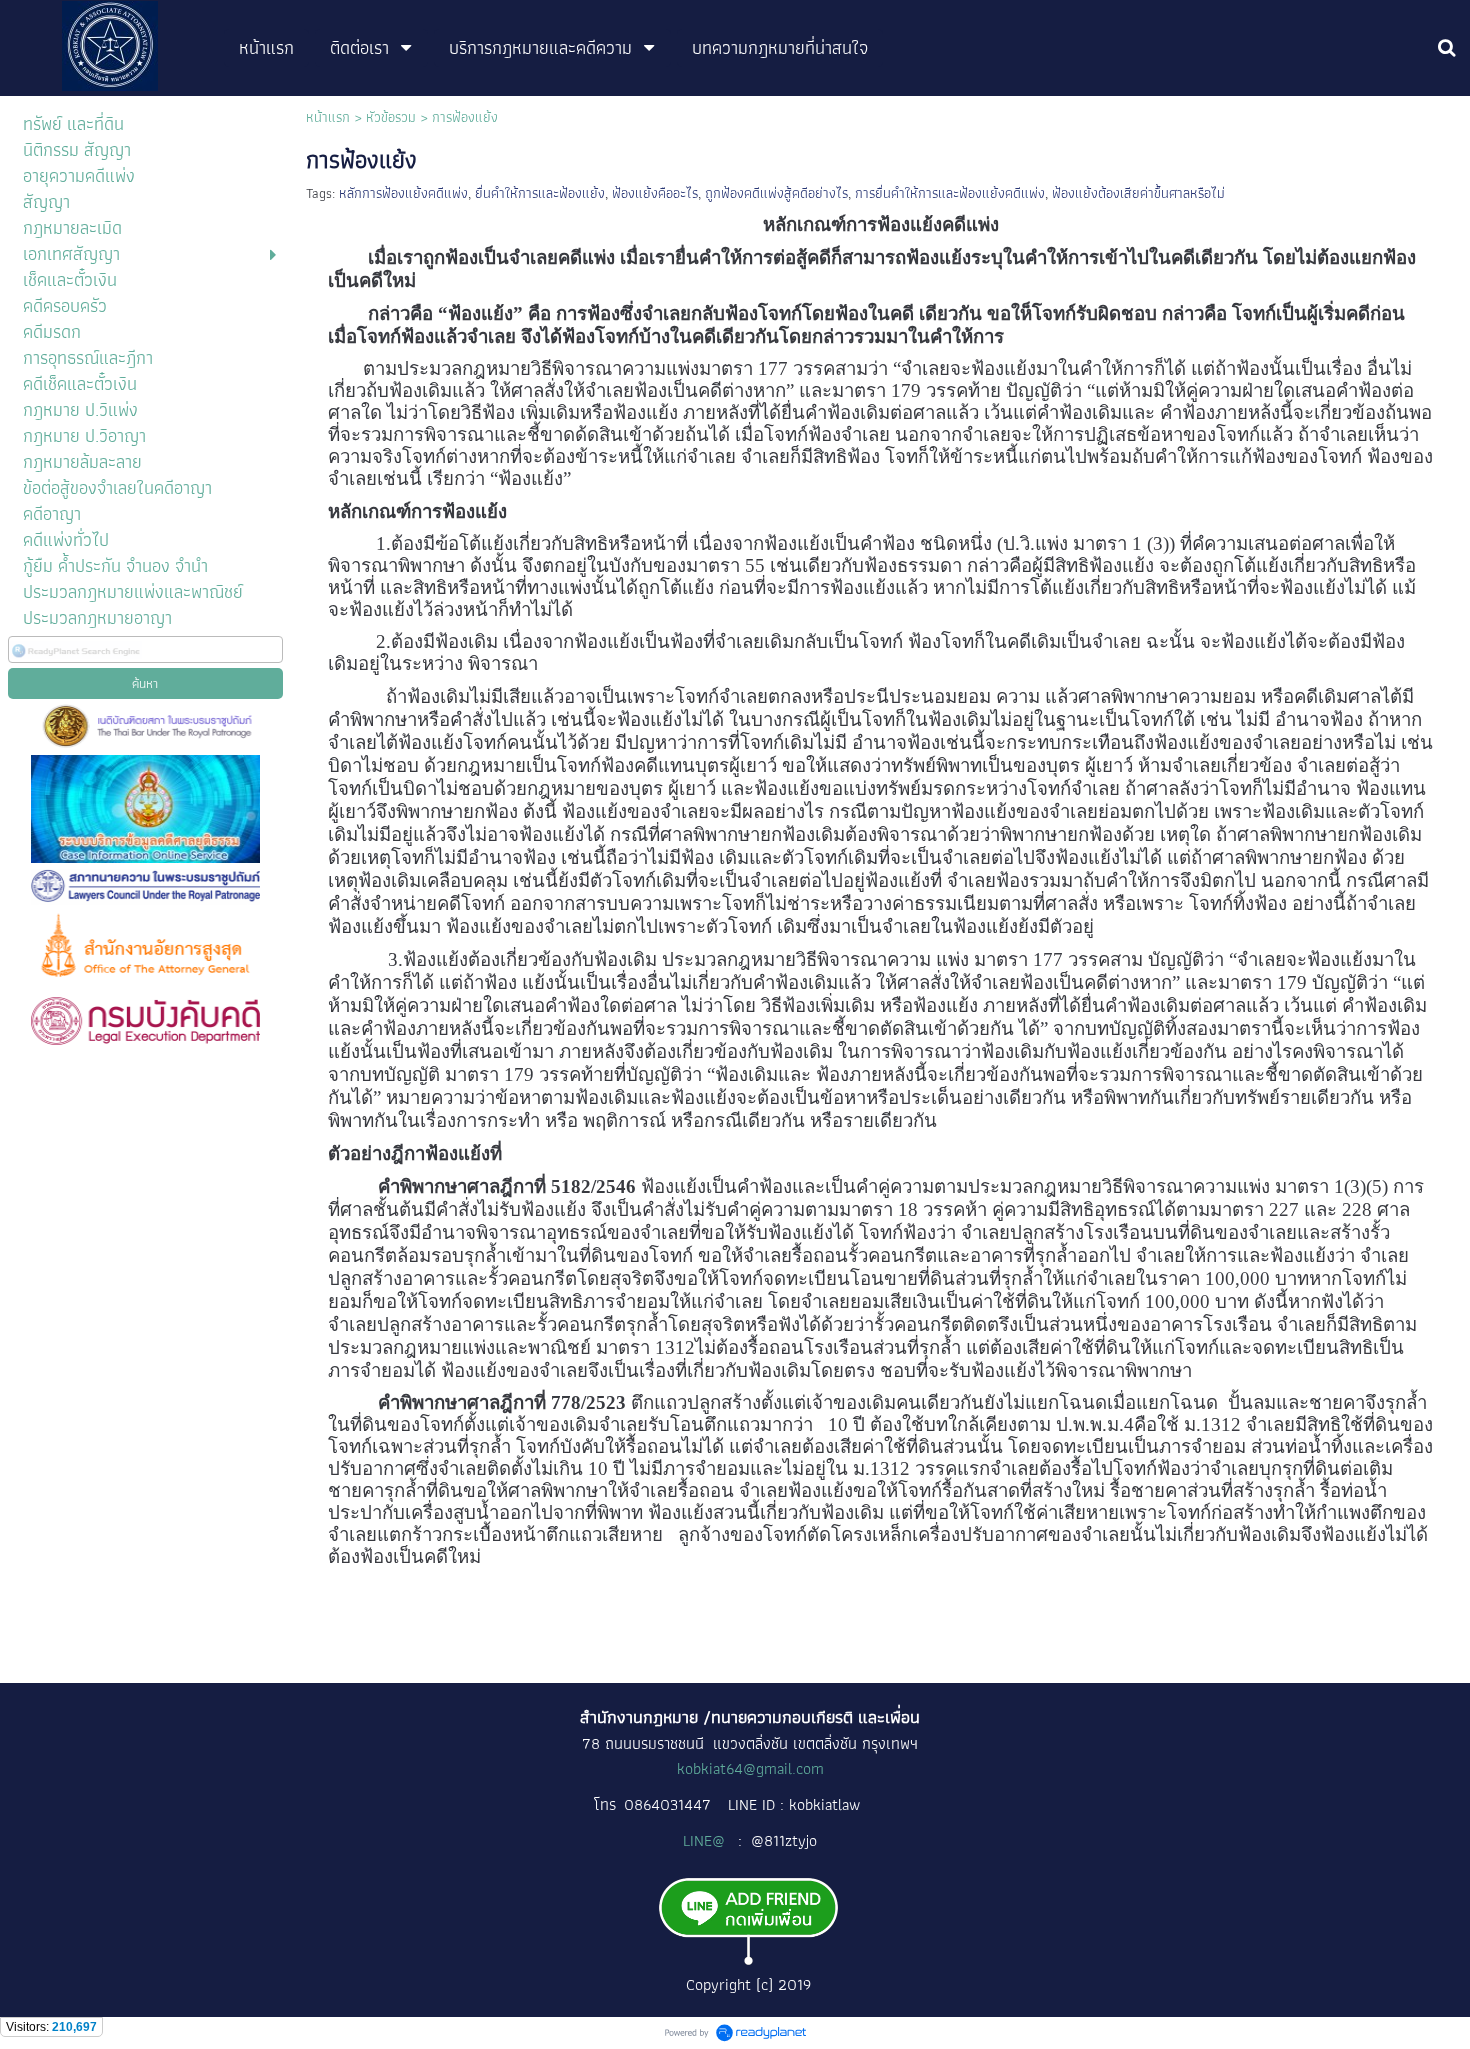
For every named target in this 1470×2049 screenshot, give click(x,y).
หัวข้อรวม (391, 117)
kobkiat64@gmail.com (750, 1768)
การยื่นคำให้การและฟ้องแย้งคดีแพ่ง (950, 193)
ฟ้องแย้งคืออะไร (655, 193)
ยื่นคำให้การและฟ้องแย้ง (540, 193)
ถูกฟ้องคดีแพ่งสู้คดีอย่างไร (776, 193)
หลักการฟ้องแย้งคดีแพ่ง (403, 193)
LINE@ (706, 1840)
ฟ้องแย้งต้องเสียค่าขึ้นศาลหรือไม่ (1138, 193)
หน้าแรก (328, 117)
